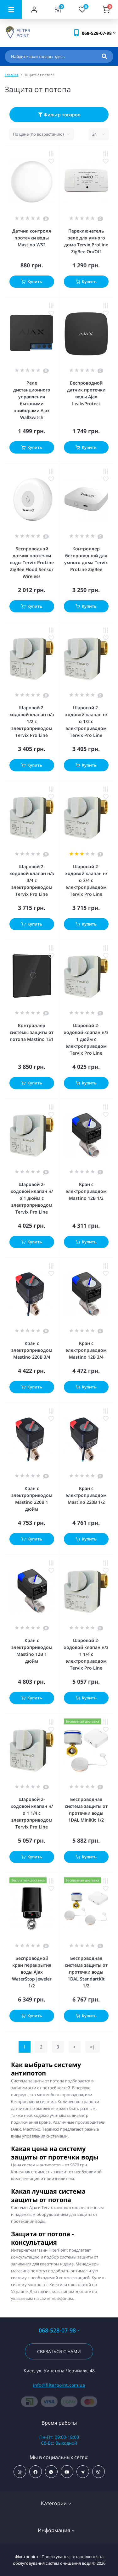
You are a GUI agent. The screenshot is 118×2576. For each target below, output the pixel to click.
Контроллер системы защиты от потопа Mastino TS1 (32, 1032)
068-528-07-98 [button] (57, 2330)
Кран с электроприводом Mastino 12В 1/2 (86, 1191)
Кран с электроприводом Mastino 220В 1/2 (86, 1495)
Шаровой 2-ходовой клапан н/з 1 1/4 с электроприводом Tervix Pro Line (86, 1654)
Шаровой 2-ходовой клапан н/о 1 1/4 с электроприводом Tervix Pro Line (32, 1813)
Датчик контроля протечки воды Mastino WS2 (32, 238)
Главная (11, 75)
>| (93, 2047)
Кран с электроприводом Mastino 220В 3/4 (32, 1350)
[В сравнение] (51, 154)
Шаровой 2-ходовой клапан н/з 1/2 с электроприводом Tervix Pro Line (32, 721)
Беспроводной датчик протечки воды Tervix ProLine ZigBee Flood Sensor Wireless (32, 562)
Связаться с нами (59, 2351)
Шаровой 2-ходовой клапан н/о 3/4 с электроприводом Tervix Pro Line (86, 880)
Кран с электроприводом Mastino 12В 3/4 (86, 1350)
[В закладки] (51, 161)
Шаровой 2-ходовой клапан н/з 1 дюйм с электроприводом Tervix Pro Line (86, 1039)
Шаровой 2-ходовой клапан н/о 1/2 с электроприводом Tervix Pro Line (86, 721)
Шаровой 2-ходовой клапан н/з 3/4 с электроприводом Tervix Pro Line (32, 880)
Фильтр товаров (61, 115)
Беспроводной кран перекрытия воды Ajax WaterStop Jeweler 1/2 (32, 1972)
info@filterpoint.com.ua (59, 2385)
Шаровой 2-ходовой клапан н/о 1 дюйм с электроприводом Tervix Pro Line (32, 1198)
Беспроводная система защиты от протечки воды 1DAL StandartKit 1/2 (86, 1972)
